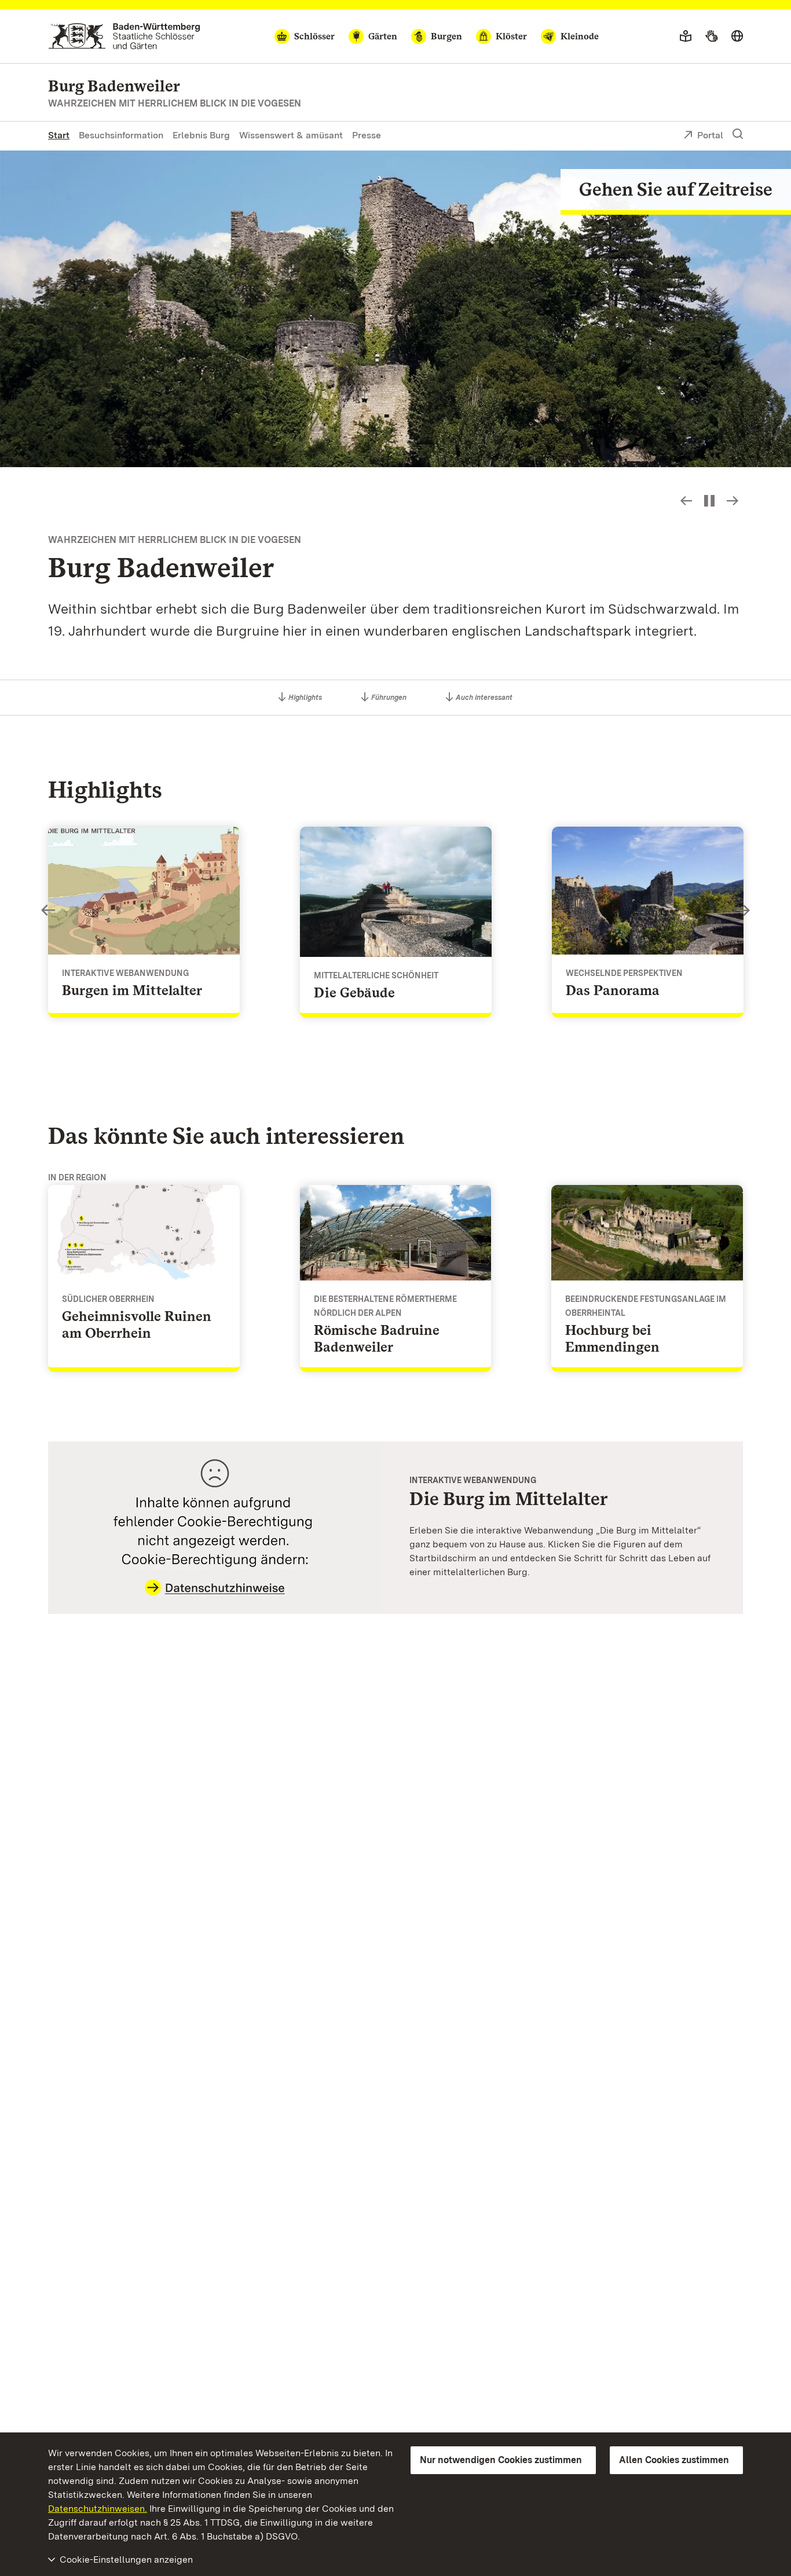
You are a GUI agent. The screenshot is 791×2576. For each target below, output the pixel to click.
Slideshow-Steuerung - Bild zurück (686, 501)
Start (59, 135)
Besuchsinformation (121, 135)
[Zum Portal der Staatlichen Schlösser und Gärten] (124, 36)
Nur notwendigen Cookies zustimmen (501, 2460)
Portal (710, 135)
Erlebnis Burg (201, 135)
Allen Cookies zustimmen (674, 2460)
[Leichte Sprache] (686, 36)
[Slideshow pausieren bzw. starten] (709, 501)
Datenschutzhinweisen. (98, 2509)
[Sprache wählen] (737, 36)
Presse (367, 135)
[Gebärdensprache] (711, 36)
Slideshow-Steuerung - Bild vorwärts (733, 501)
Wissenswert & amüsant (291, 135)
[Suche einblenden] (738, 134)
